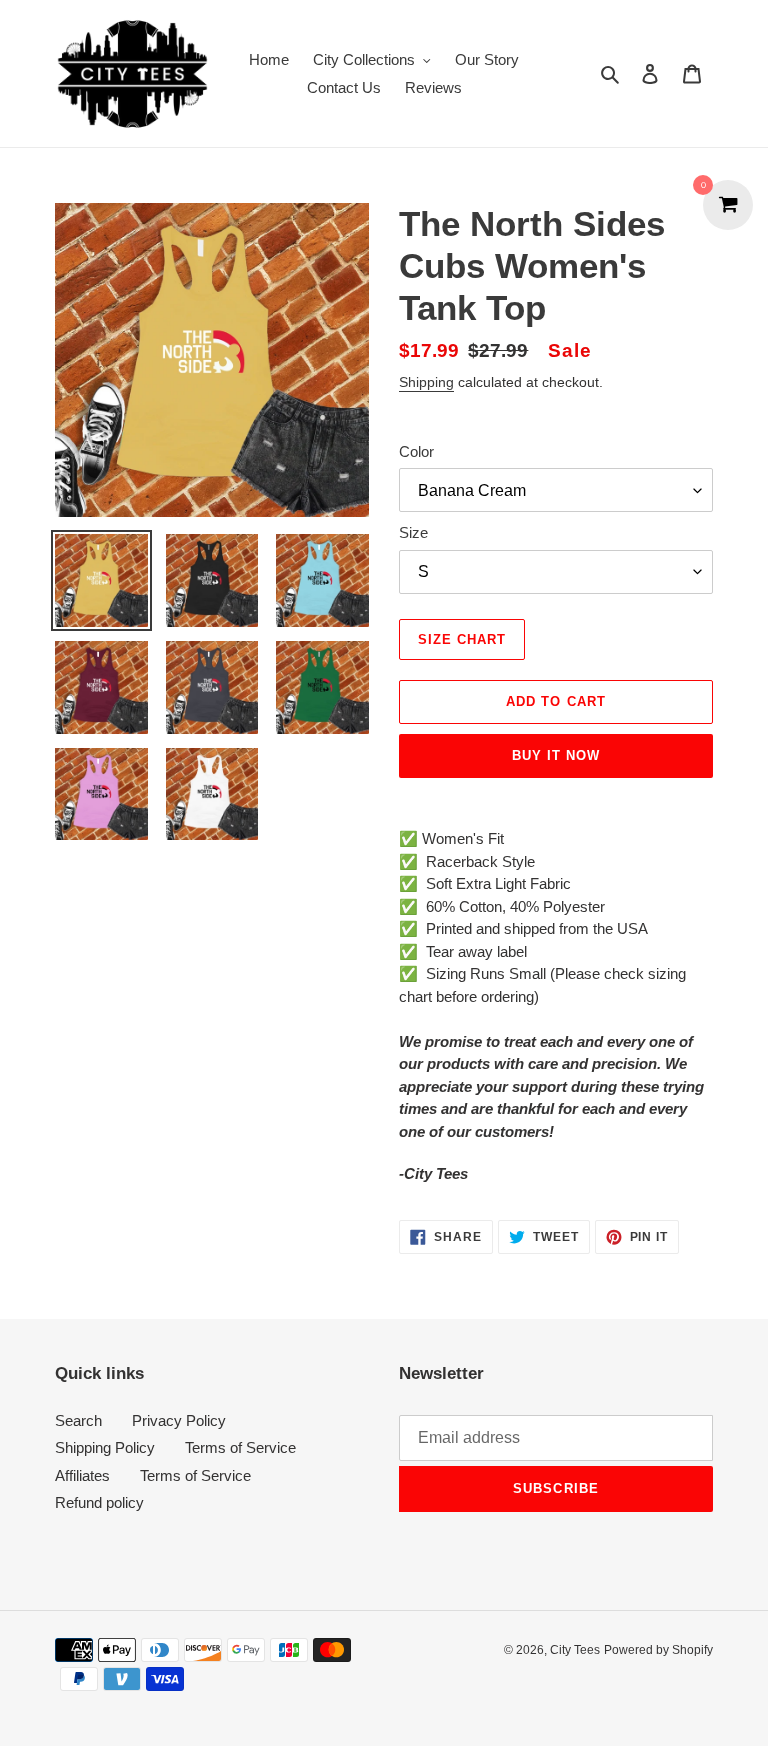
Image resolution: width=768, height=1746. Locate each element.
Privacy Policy (179, 1420)
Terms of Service (240, 1447)
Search (78, 1420)
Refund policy (99, 1502)
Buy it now (556, 755)
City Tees (575, 1650)
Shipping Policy (105, 1447)
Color (416, 451)
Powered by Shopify (658, 1650)
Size (413, 532)
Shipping (426, 382)
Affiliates (82, 1475)
